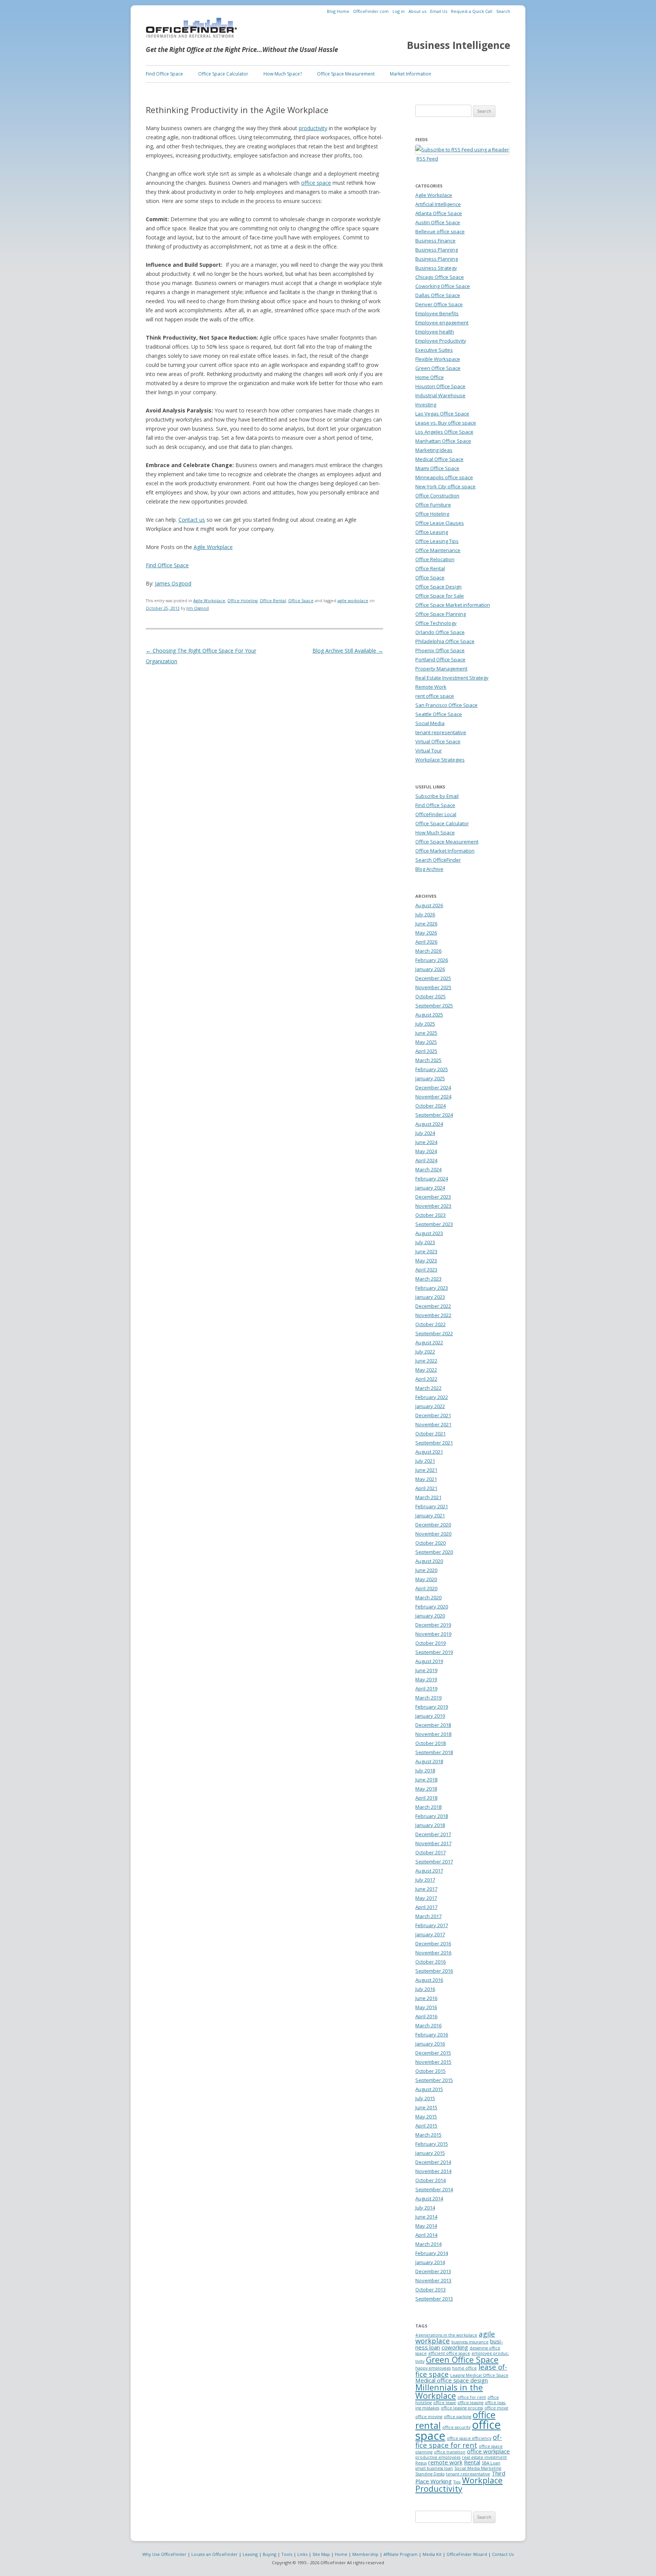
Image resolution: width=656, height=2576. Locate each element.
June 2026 (426, 924)
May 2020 (426, 1579)
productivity (313, 128)
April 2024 (426, 1160)
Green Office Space (438, 368)
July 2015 (425, 2098)
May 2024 (426, 1151)
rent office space (435, 696)
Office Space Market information (453, 605)
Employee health (435, 332)
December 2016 (433, 1943)
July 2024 (425, 1133)
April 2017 (426, 1907)
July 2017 (425, 1880)
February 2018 (432, 1816)
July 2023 (425, 1242)
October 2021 (430, 1434)
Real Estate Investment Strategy (452, 678)
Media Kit (432, 2554)
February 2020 (432, 1607)
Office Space (301, 601)
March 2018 (428, 1807)
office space (316, 183)
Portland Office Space (440, 659)
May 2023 (426, 1260)
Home (341, 2554)
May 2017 (426, 1898)
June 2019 (426, 1670)
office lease (445, 2403)
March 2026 (428, 951)
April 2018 (426, 1798)
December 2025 (433, 978)
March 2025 (428, 1060)
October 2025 (430, 996)
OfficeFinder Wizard (467, 2554)
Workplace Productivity (459, 2484)
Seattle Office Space (439, 714)
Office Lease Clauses (440, 523)
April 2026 (426, 942)
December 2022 (433, 1306)
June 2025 (426, 1033)
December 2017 (433, 1834)
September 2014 (434, 2189)
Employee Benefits (437, 313)
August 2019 (429, 1661)
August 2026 (429, 905)
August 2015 (429, 2089)
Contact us (192, 520)
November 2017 (433, 1843)
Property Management (441, 669)
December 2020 (433, 1525)
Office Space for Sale (440, 596)
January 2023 (430, 1297)
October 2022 (430, 1324)
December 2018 (433, 1725)
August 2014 (429, 2198)
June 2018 (426, 1780)
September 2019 (434, 1652)
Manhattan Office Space (443, 441)
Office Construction (437, 496)
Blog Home (338, 11)
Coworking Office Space (443, 286)
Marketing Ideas (434, 450)
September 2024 (434, 1115)
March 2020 (428, 1597)
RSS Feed (427, 159)
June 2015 (426, 2107)
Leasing (250, 2554)
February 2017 (432, 1925)
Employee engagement (442, 323)
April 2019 (426, 1688)
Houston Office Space (440, 386)
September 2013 (434, 2299)
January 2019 (430, 1716)
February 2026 (432, 960)
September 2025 (434, 1006)
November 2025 (433, 987)
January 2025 (430, 1078)
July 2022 (425, 1352)
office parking (457, 2417)
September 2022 (434, 1333)
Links (302, 2554)
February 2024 (432, 1179)
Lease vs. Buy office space (446, 423)
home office (464, 2368)
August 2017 (429, 1871)
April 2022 (426, 1379)
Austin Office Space (438, 222)
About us (417, 11)
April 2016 (426, 2016)
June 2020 (426, 1570)
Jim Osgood (198, 608)
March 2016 (428, 2025)
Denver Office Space (439, 304)
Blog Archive (429, 869)
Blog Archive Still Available (348, 651)
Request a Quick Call (472, 11)
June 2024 (426, 1142)
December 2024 (433, 1087)
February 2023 (432, 1288)
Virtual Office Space (438, 741)
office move (496, 2408)
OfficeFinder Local (436, 814)
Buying (270, 2554)
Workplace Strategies (440, 760)
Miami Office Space (437, 468)
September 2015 (434, 2080)
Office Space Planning (441, 614)
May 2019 (426, 1679)
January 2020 (430, 1616)
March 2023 (428, 1279)
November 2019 (433, 1634)
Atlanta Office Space (439, 213)
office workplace (488, 2451)
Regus (421, 2463)
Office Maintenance (438, 550)
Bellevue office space (440, 231)
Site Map (321, 2554)
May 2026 (426, 933)
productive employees (438, 2457)
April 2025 (426, 1051)
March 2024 (428, 1169)
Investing (426, 404)
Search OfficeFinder (438, 860)
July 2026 (425, 914)
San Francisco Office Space (446, 705)
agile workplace (353, 601)
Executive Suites (434, 350)
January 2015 (430, 2153)
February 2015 (432, 2144)
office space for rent (459, 2441)
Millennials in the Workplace (449, 2391)
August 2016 (429, 1980)
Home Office (430, 377)
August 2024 (429, 1124)
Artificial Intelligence (438, 204)
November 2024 (433, 1097)
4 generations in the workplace (446, 2335)
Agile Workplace (213, 547)
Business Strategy (436, 268)
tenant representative (441, 732)
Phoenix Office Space (440, 650)
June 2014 (426, 2217)
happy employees (433, 2368)
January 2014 (430, 2262)
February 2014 (432, 2253)
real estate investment (484, 2457)
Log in (399, 11)
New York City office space (445, 486)
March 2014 (428, 2244)
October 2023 (430, 1215)
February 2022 (432, 1397)
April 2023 (426, 1270)
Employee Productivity (441, 341)
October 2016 (430, 1962)
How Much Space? (283, 74)
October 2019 (430, 1643)
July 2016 (425, 1989)
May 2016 (426, 2007)
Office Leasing (432, 532)
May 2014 (426, 2226)
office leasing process (462, 2408)
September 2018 (434, 1752)
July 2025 (425, 1024)
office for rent (472, 2397)
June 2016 (426, 1998)
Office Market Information (445, 851)
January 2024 (430, 1188)
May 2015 (426, 2117)
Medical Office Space (439, 459)
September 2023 (434, 1224)
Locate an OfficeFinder (214, 2554)
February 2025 (432, 1069)
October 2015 (430, 2071)
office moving (429, 2417)
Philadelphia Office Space (445, 641)
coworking (455, 2347)
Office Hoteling (242, 601)
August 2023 (429, 1233)
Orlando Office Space (440, 632)
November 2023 (433, 1206)
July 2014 (425, 2208)
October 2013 (430, 2290)
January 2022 (430, 1406)
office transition (450, 2452)
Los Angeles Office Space (444, 432)
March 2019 (428, 1698)
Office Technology (436, 623)
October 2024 (430, 1106)
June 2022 (426, 1361)
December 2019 (433, 1625)
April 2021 (426, 1488)
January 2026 (430, 969)
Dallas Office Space (438, 295)
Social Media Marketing (478, 2468)
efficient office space (449, 2353)
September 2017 (434, 1862)
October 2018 (430, 1743)
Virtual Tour (429, 751)
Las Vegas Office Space (442, 414)
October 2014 (430, 2180)
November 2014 (433, 2171)
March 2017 (428, 1916)
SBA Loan (491, 2463)
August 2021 (429, 1452)
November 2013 (433, 2280)
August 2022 (429, 1342)
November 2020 (433, 1534)
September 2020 (434, 1552)
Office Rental (273, 601)
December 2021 (433, 1415)
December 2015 (433, 2053)
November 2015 (433, 2062)
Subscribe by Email (437, 796)
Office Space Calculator (223, 74)
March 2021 (428, 1497)
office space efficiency (469, 2438)
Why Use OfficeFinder (164, 2554)
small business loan (434, 2468)
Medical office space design (452, 2380)
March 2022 (428, 1388)
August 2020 (429, 1561)
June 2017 (426, 1889)
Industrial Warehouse (440, 395)
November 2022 (433, 1315)
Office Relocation (435, 559)
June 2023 (426, 1251)
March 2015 (428, 2135)
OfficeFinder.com (371, 11)
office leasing (470, 2403)
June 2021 (426, 1470)
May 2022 (426, 1370)
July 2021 (425, 1461)
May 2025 (426, 1042)
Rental (472, 2462)
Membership (365, 2554)
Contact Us (503, 2554)
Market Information (411, 74)
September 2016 (434, 1971)
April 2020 (426, 1588)
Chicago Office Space (440, 277)
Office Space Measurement (346, 74)
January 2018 (430, 1825)
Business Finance (435, 241)
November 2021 (433, 1424)
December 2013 (433, 2271)
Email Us (439, 11)
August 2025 (429, 1015)
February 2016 (432, 2035)
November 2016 (433, 1953)
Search (503, 11)
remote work (445, 2462)
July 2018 (425, 1770)
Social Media (430, 723)
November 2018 (433, 1734)
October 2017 (430, 1852)
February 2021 (432, 1506)
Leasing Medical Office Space (479, 2375)
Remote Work (431, 687)
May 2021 (426, 1479)
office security (456, 2427)
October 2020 (430, 1543)
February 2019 (432, 1707)
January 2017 (430, 1934)
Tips (457, 2482)
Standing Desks (430, 2474)
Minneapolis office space (444, 477)
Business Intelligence (459, 45)
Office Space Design (438, 587)
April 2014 (426, 2235)
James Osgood (173, 583)
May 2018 (426, 1789)
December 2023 (433, 1197)
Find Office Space (164, 74)
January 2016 (430, 2044)
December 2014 (433, 2162)
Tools (287, 2554)
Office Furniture (433, 505)
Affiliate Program (401, 2554)
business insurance (470, 2342)
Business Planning (437, 250)
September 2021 (434, 1443)
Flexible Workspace (438, 359)
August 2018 (429, 1761)
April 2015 (426, 2126)
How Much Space (435, 832)
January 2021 (430, 1515)
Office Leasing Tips (437, 541)
